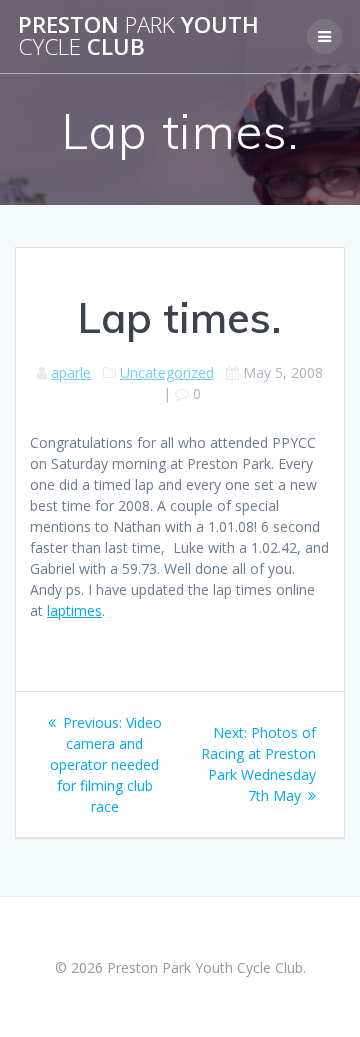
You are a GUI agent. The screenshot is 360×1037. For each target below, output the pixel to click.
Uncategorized (167, 372)
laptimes (74, 610)
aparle (71, 372)
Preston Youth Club (138, 36)
